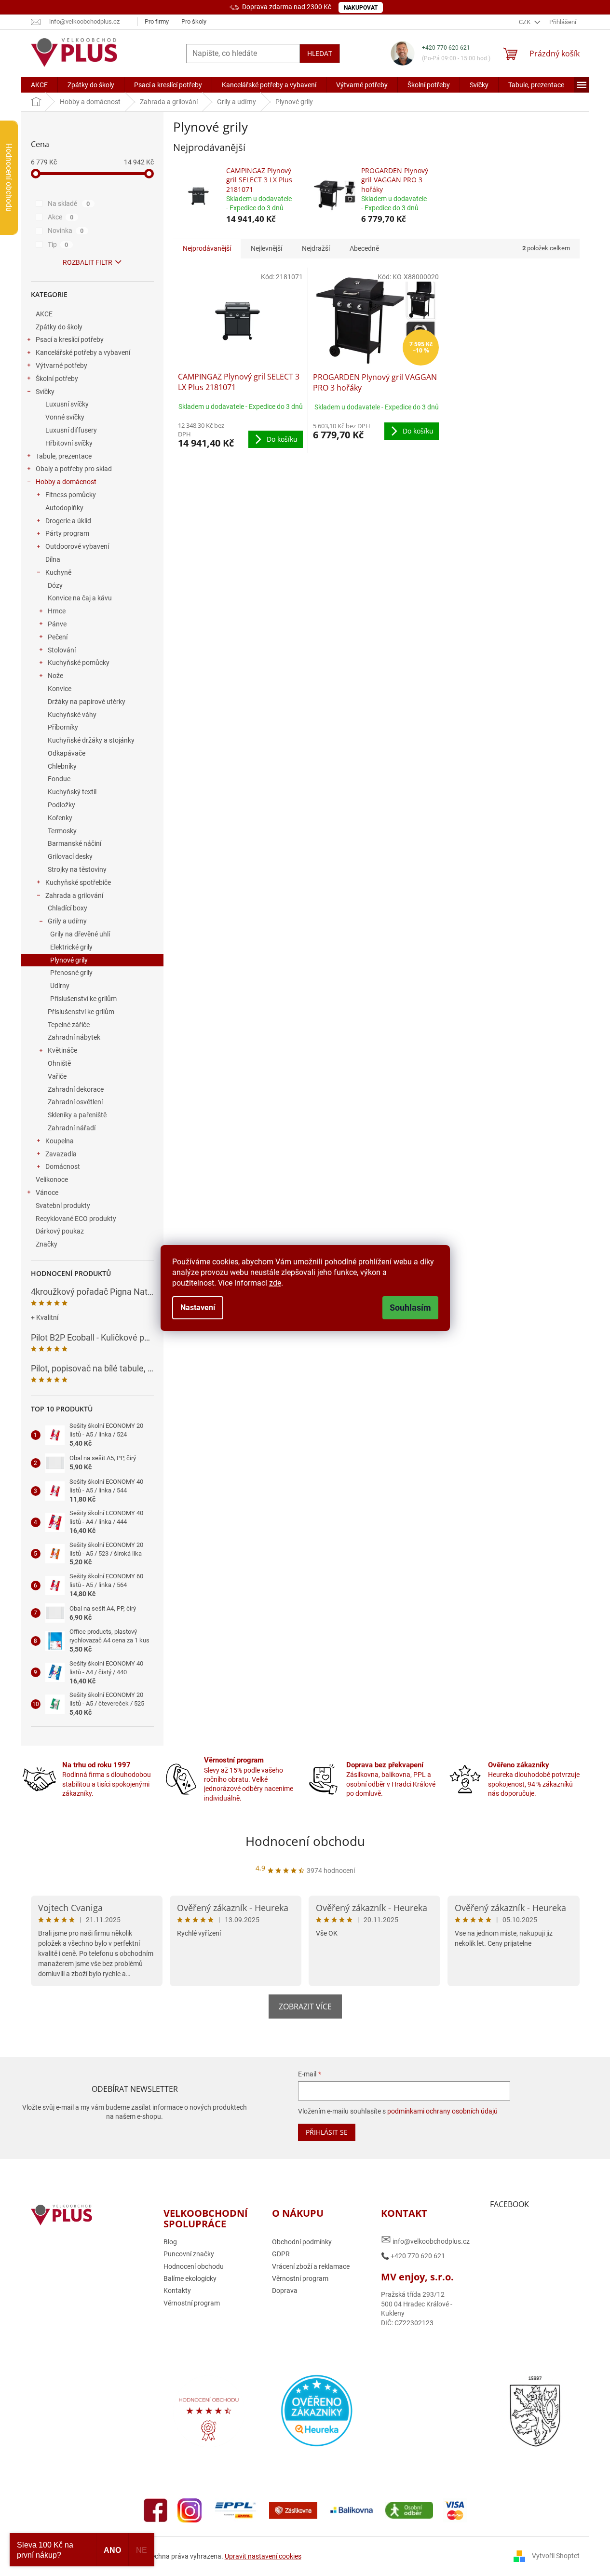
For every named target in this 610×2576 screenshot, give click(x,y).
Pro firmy (157, 21)
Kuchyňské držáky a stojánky (91, 740)
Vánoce (47, 1193)
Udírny (60, 986)
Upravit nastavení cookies (263, 2556)
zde (275, 1283)
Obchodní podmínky (302, 2242)
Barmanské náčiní (75, 843)
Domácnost (63, 1166)
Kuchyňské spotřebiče (78, 882)
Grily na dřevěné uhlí (80, 934)
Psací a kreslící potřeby (70, 339)
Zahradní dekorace (76, 1089)
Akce (61, 217)
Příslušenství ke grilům (83, 999)
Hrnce (57, 611)
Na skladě (69, 203)
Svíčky (45, 392)
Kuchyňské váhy (72, 715)
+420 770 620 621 (446, 48)
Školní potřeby (57, 379)
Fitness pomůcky (71, 495)
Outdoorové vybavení (77, 546)
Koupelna (60, 1141)
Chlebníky (62, 766)
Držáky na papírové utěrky (87, 702)
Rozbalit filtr (88, 262)
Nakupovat (361, 8)
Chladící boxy (68, 908)
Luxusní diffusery (71, 430)
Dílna (53, 559)
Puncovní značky (189, 2254)
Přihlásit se (327, 2132)
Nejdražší (316, 248)
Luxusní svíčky (67, 404)
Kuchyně (58, 572)
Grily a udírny (67, 921)
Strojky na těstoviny (77, 869)
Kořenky (60, 818)
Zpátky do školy (59, 327)
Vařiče (57, 1076)
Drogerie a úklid (68, 521)
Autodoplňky (64, 508)
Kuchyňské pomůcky (79, 663)
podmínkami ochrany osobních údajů (442, 2111)
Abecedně (364, 248)
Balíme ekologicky (190, 2278)
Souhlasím (410, 1308)
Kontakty (177, 2291)
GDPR (281, 2254)
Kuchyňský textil (72, 792)
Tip (58, 244)
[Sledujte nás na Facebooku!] (156, 2509)
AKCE (44, 314)
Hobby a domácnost (66, 482)
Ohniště (59, 1063)
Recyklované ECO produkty (76, 1219)
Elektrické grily (71, 947)
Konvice (60, 689)
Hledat (320, 53)
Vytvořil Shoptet (556, 2556)
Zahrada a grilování (74, 895)
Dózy (55, 585)
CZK (525, 22)
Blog (170, 2242)
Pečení (58, 637)
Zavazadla (61, 1154)
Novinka (66, 230)
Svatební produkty (63, 1206)
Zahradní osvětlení (75, 1102)
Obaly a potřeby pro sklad (74, 469)
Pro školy (194, 21)
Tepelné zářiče (69, 1025)
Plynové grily (69, 960)
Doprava (285, 2291)
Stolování (62, 650)
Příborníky (63, 727)
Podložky (61, 805)
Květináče (62, 1050)
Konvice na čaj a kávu (80, 598)
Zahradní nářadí (72, 1128)
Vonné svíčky (65, 417)
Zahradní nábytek (74, 1037)
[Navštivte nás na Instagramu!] (190, 2509)
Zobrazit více (305, 2007)
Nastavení (198, 1308)
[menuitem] (39, 85)
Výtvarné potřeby (61, 366)
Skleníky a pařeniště (77, 1115)
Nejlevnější (266, 248)
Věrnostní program (192, 2303)
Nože (55, 676)
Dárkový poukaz (60, 1231)
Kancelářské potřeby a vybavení (83, 353)
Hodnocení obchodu (305, 1841)
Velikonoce (52, 1180)
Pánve (57, 624)
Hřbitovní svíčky (69, 443)
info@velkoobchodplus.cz (425, 2240)
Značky (47, 1244)
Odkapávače (67, 753)
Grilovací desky (70, 856)
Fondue (59, 779)
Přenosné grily (71, 973)
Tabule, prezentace (64, 456)
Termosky (62, 831)
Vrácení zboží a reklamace (311, 2266)
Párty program (67, 533)
